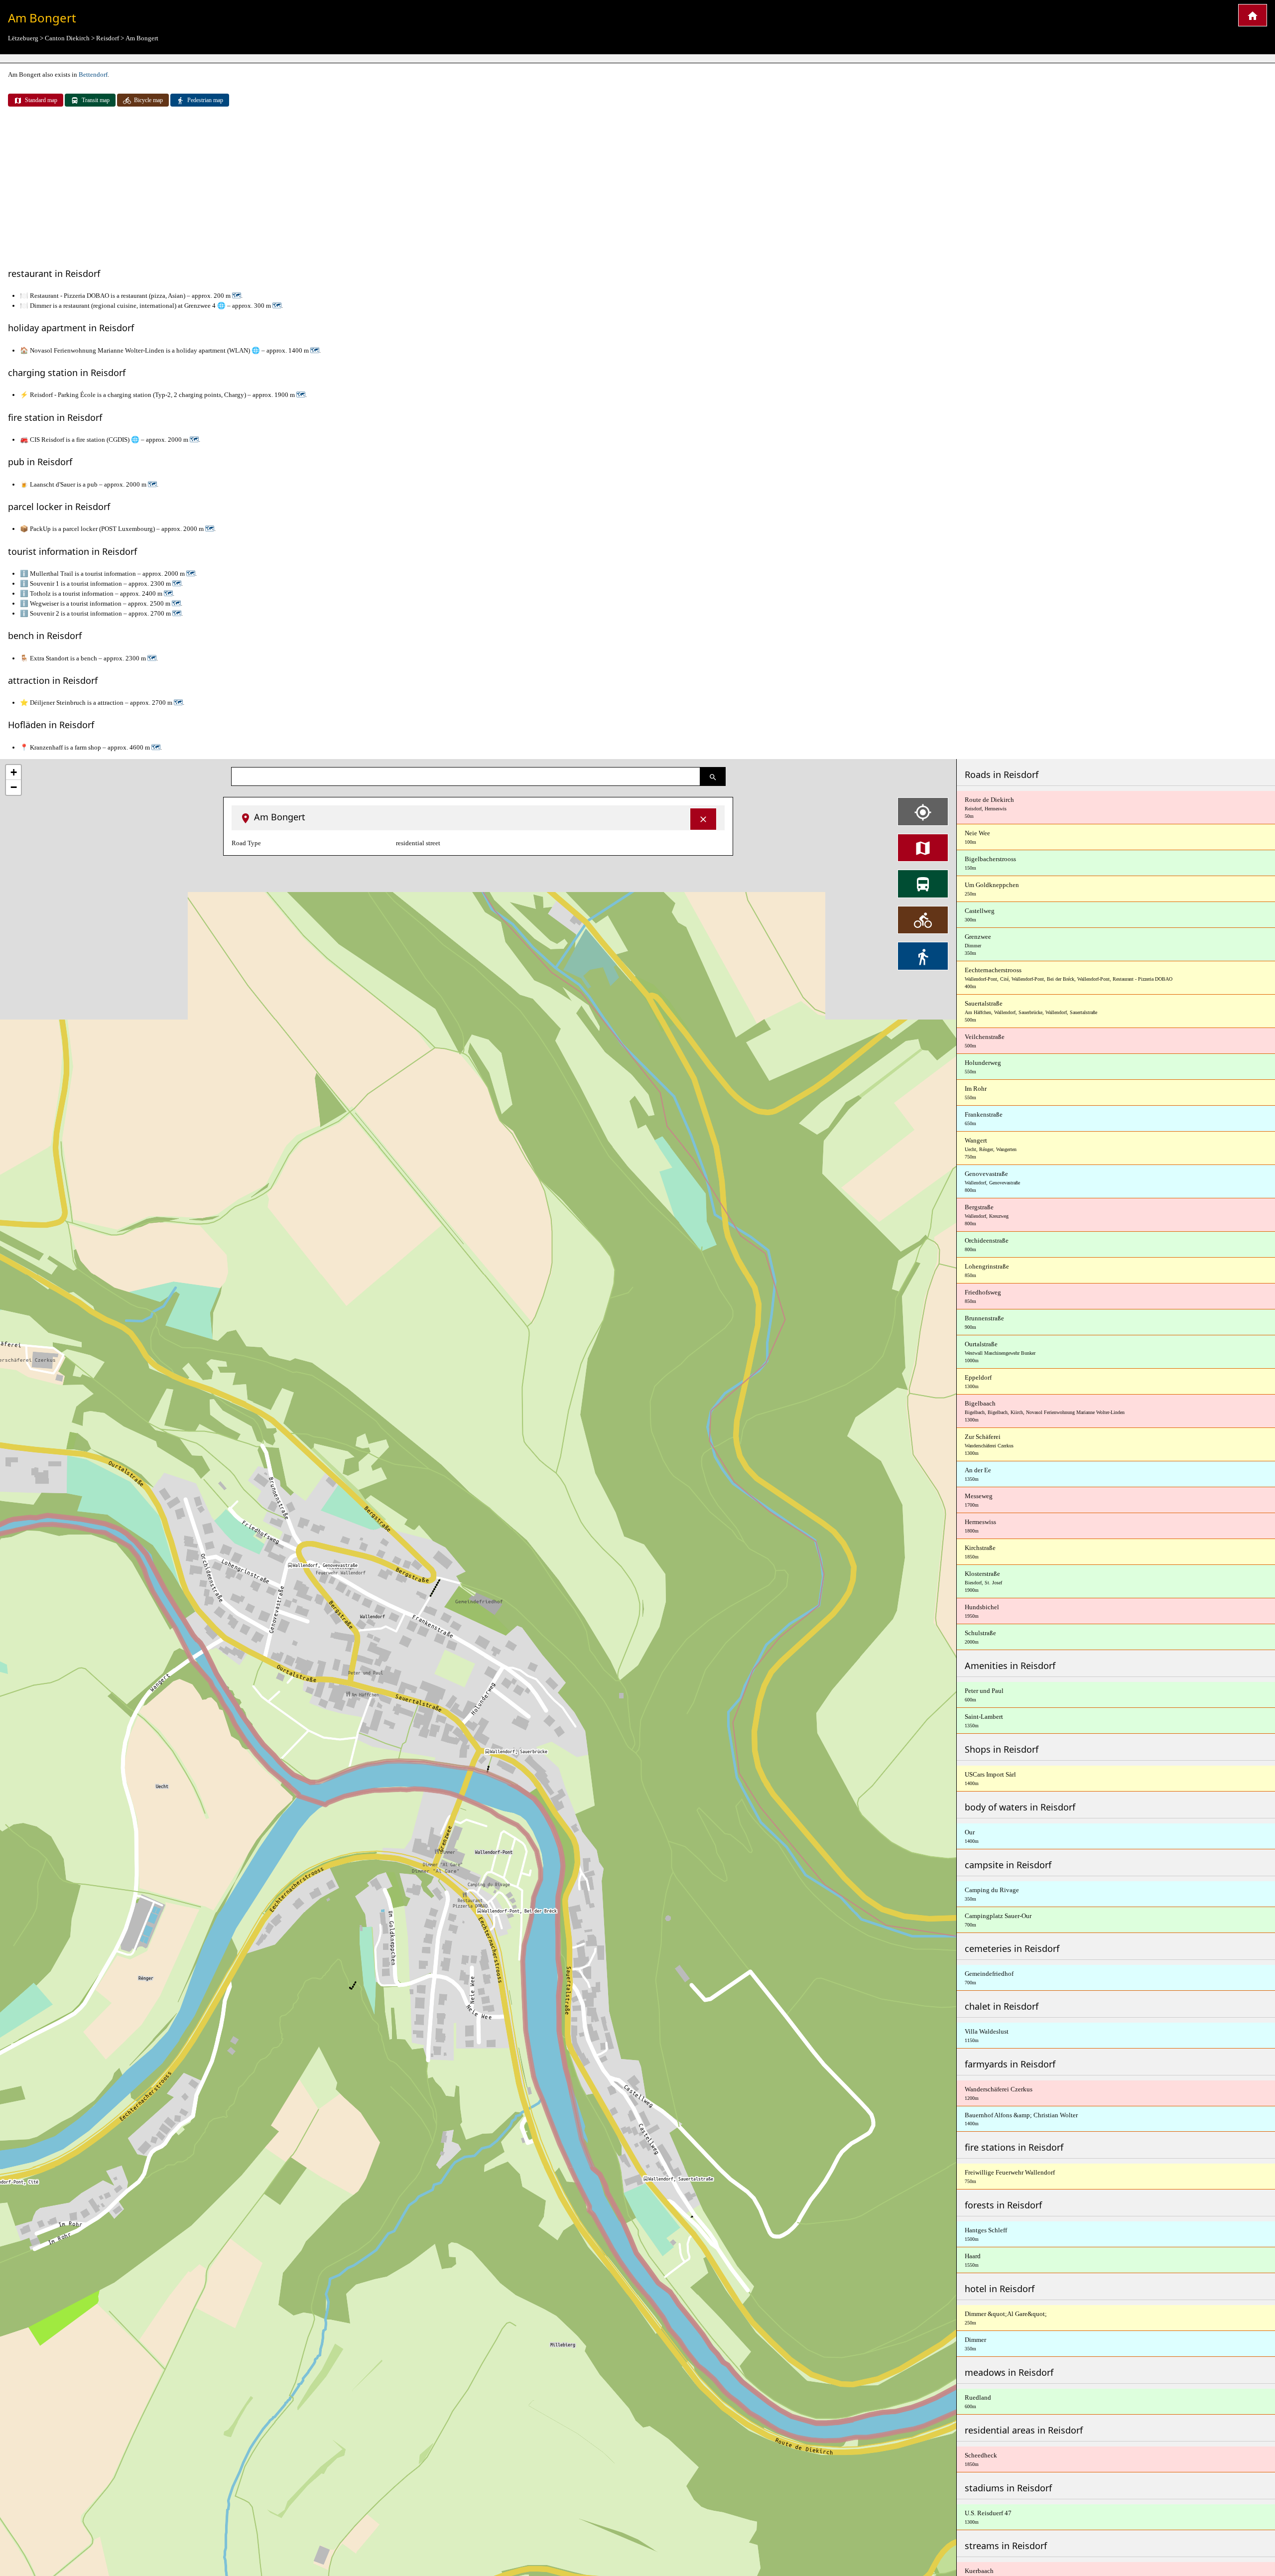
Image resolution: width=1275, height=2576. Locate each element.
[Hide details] (703, 819)
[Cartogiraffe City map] (1253, 15)
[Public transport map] (923, 884)
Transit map (96, 100)
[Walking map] (923, 956)
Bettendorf (93, 74)
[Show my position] (923, 811)
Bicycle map (148, 100)
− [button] (14, 787)
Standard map (41, 100)
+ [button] (14, 772)
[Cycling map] (923, 920)
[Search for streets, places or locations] (713, 776)
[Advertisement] (637, 188)
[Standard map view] (923, 848)
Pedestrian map (205, 100)
